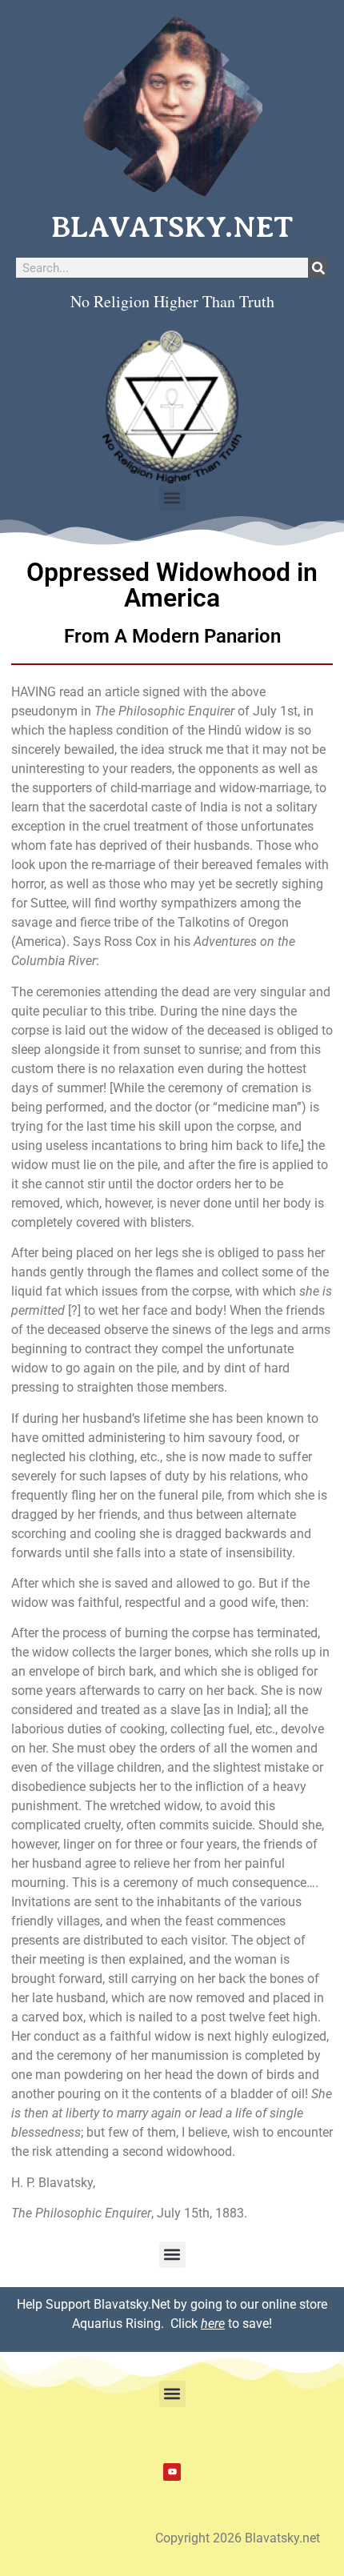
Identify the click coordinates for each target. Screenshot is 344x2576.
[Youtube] (172, 2472)
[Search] (318, 268)
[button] (172, 497)
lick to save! (225, 2324)
